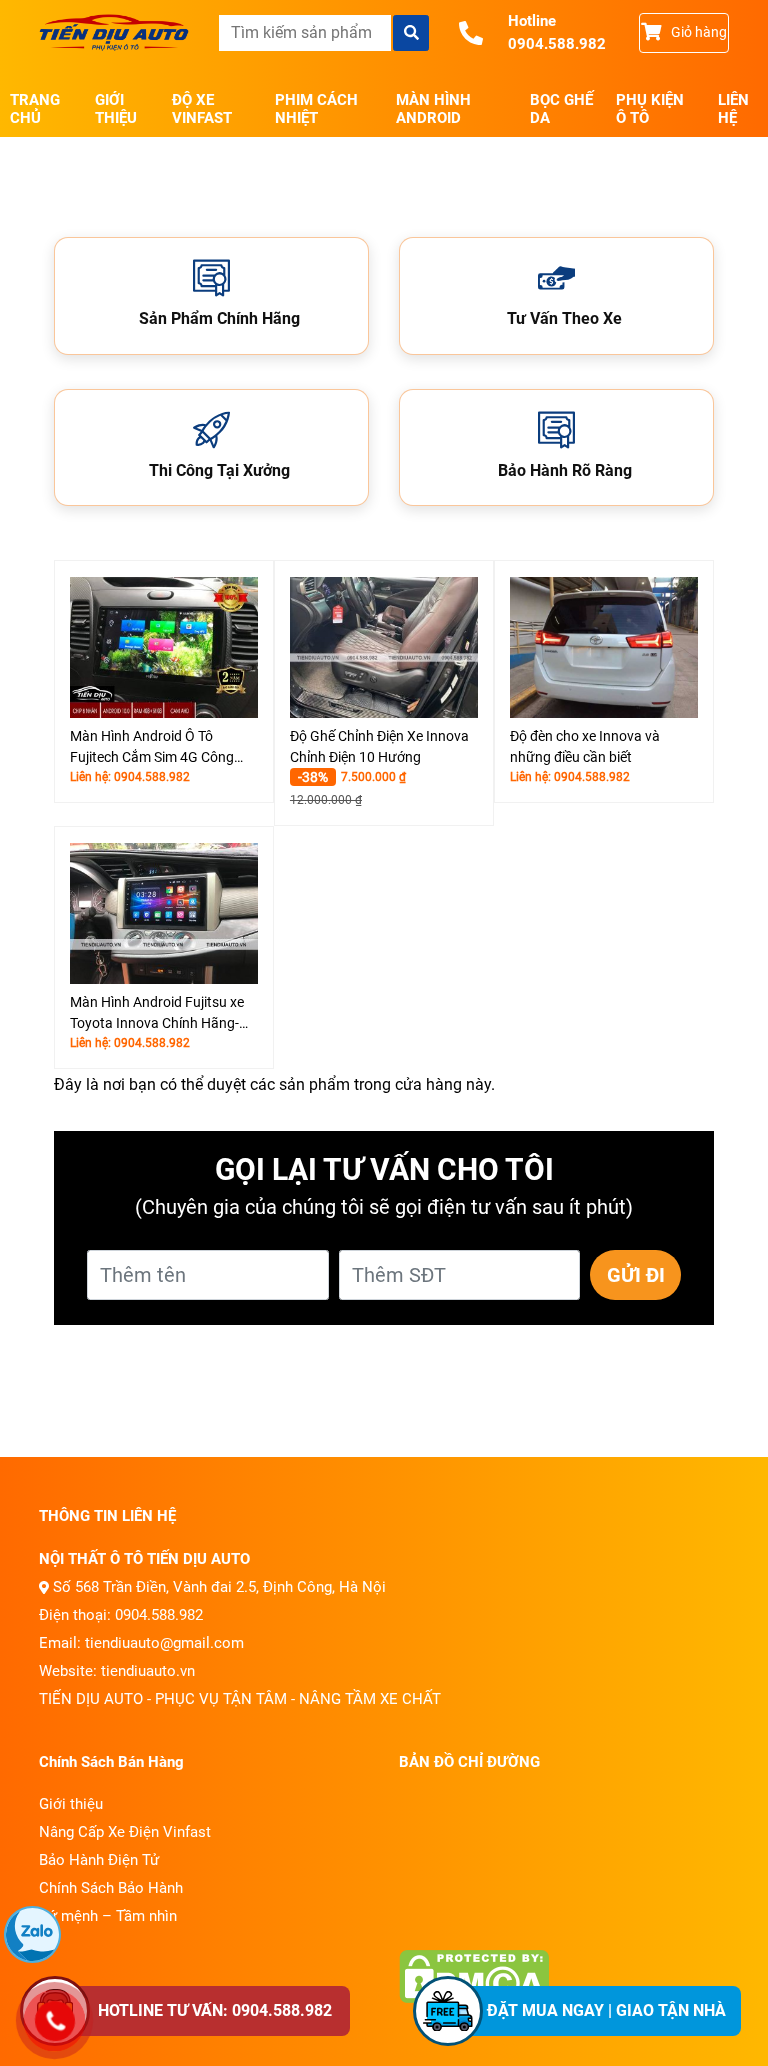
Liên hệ (733, 109)
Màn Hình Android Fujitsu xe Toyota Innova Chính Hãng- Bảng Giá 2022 (157, 1014)
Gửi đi (636, 1275)
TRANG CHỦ (35, 109)
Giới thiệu (116, 109)
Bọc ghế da (561, 109)
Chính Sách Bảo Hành (111, 1888)
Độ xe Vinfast (202, 109)
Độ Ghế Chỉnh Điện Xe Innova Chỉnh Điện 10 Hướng (379, 746)
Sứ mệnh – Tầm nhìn (108, 1916)
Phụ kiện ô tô (650, 109)
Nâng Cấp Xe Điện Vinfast (125, 1832)
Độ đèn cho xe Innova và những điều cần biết (585, 746)
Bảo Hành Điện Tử (99, 1860)
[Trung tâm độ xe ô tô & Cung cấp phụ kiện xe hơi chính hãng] (114, 33)
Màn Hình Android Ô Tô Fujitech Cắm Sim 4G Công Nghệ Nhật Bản (152, 748)
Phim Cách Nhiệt (316, 109)
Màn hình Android (433, 109)
